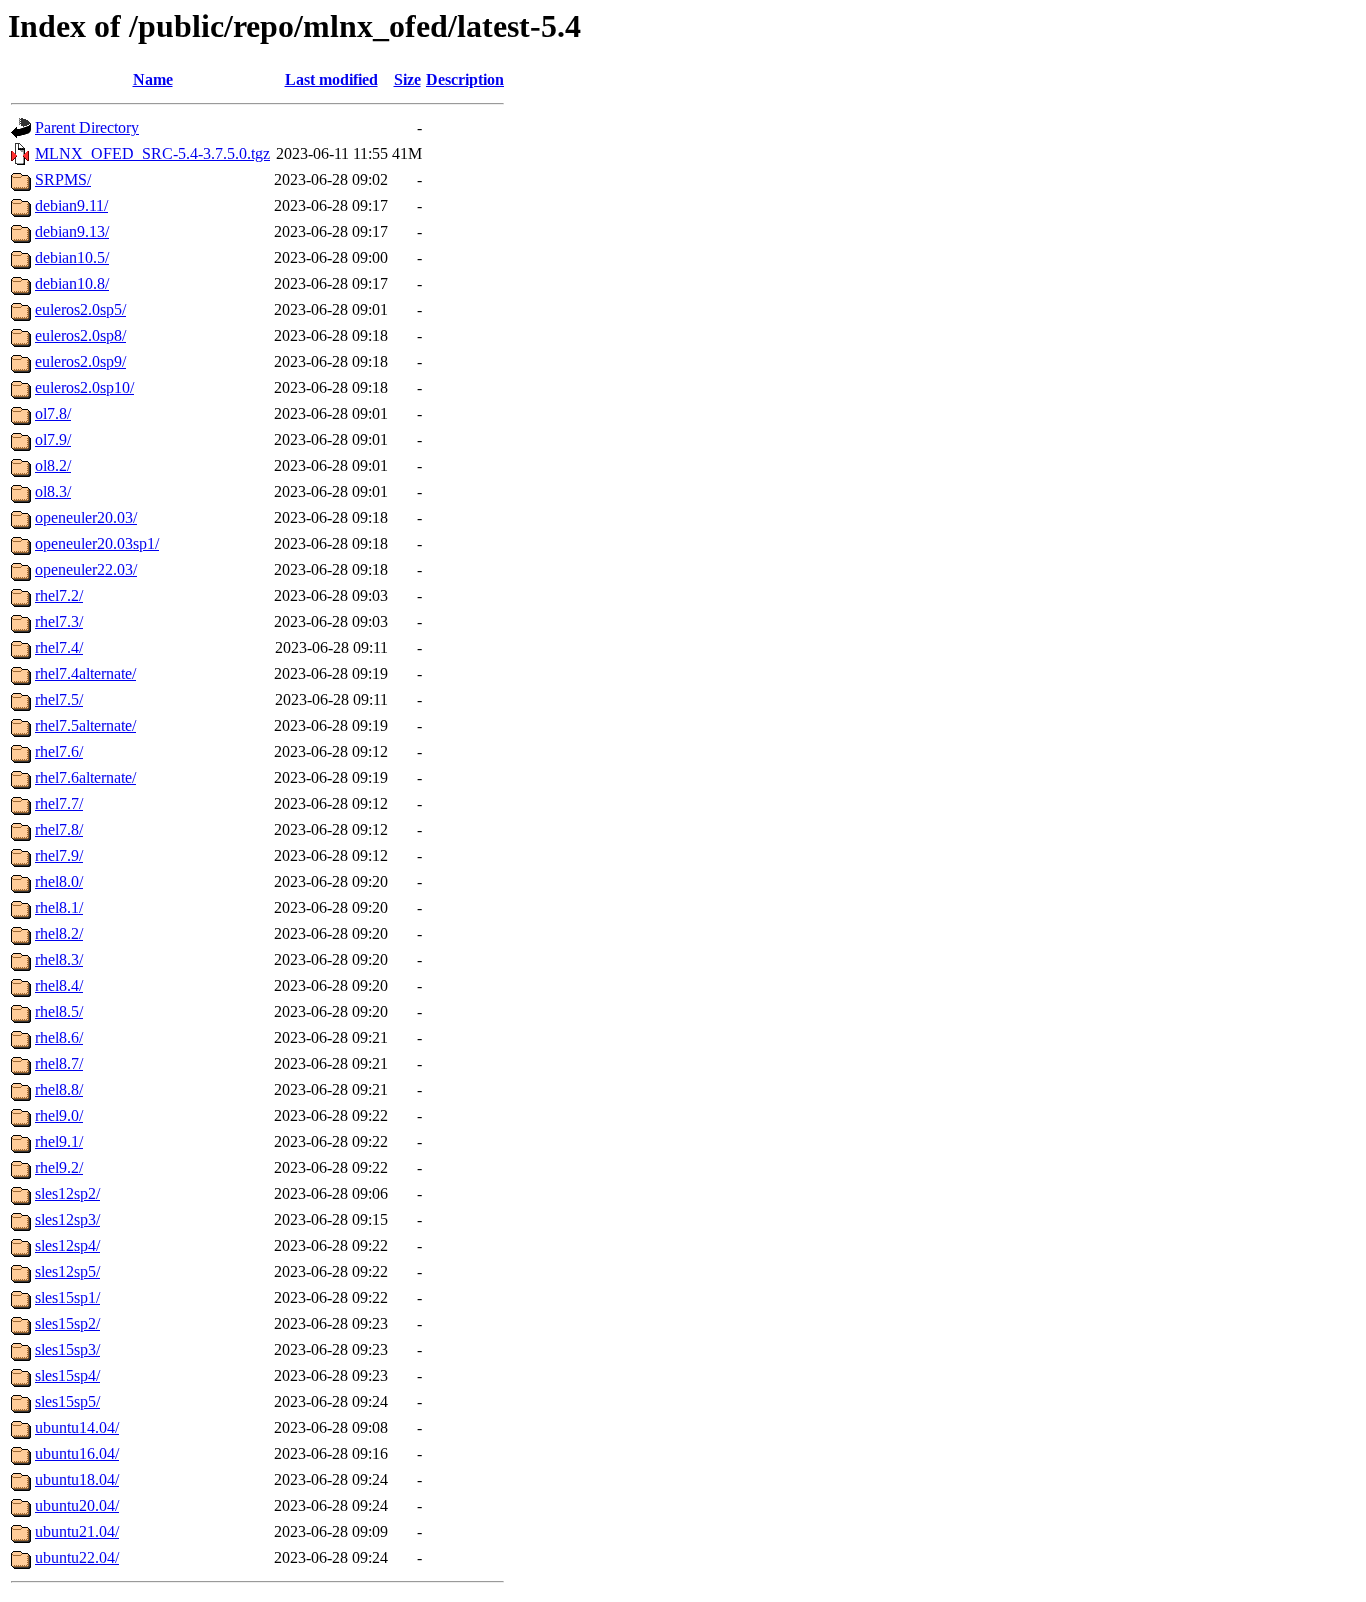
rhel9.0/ (59, 1115)
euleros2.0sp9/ (80, 361)
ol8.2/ (53, 465)
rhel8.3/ (59, 959)
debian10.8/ (72, 283)
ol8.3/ (53, 491)
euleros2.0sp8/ (80, 335)
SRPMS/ (63, 179)
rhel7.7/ (59, 803)
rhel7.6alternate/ (85, 777)
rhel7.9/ (59, 855)
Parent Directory (87, 127)
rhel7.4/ (59, 647)
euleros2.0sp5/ (80, 309)
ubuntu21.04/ (77, 1531)
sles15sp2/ (67, 1323)
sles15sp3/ (67, 1349)
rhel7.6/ (59, 751)
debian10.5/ (72, 257)
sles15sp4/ (67, 1375)
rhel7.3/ (59, 621)
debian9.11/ (71, 205)
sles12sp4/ (67, 1245)
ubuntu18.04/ (77, 1479)
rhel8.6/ (59, 1037)
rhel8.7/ (59, 1063)
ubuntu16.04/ (77, 1453)
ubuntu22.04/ (77, 1557)
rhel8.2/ (59, 933)
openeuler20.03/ (86, 517)
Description (465, 79)
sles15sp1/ (67, 1297)
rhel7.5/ (59, 699)
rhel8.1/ (59, 907)
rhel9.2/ (59, 1167)
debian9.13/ (72, 231)
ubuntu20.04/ (77, 1505)
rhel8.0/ (59, 881)
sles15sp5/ (67, 1401)
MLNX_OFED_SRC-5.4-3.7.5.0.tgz (152, 153)
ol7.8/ (53, 413)
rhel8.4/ (59, 985)
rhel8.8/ (59, 1089)
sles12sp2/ (67, 1193)
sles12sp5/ (67, 1271)
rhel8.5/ (59, 1011)
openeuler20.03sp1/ (97, 543)
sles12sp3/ (67, 1219)
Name (153, 79)
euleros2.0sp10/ (84, 387)
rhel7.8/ (59, 829)
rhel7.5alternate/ (85, 725)
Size (407, 79)
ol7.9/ (53, 439)
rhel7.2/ (59, 595)
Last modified (331, 79)
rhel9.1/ (59, 1141)
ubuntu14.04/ (77, 1427)
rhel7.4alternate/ (85, 673)
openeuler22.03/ (86, 569)
